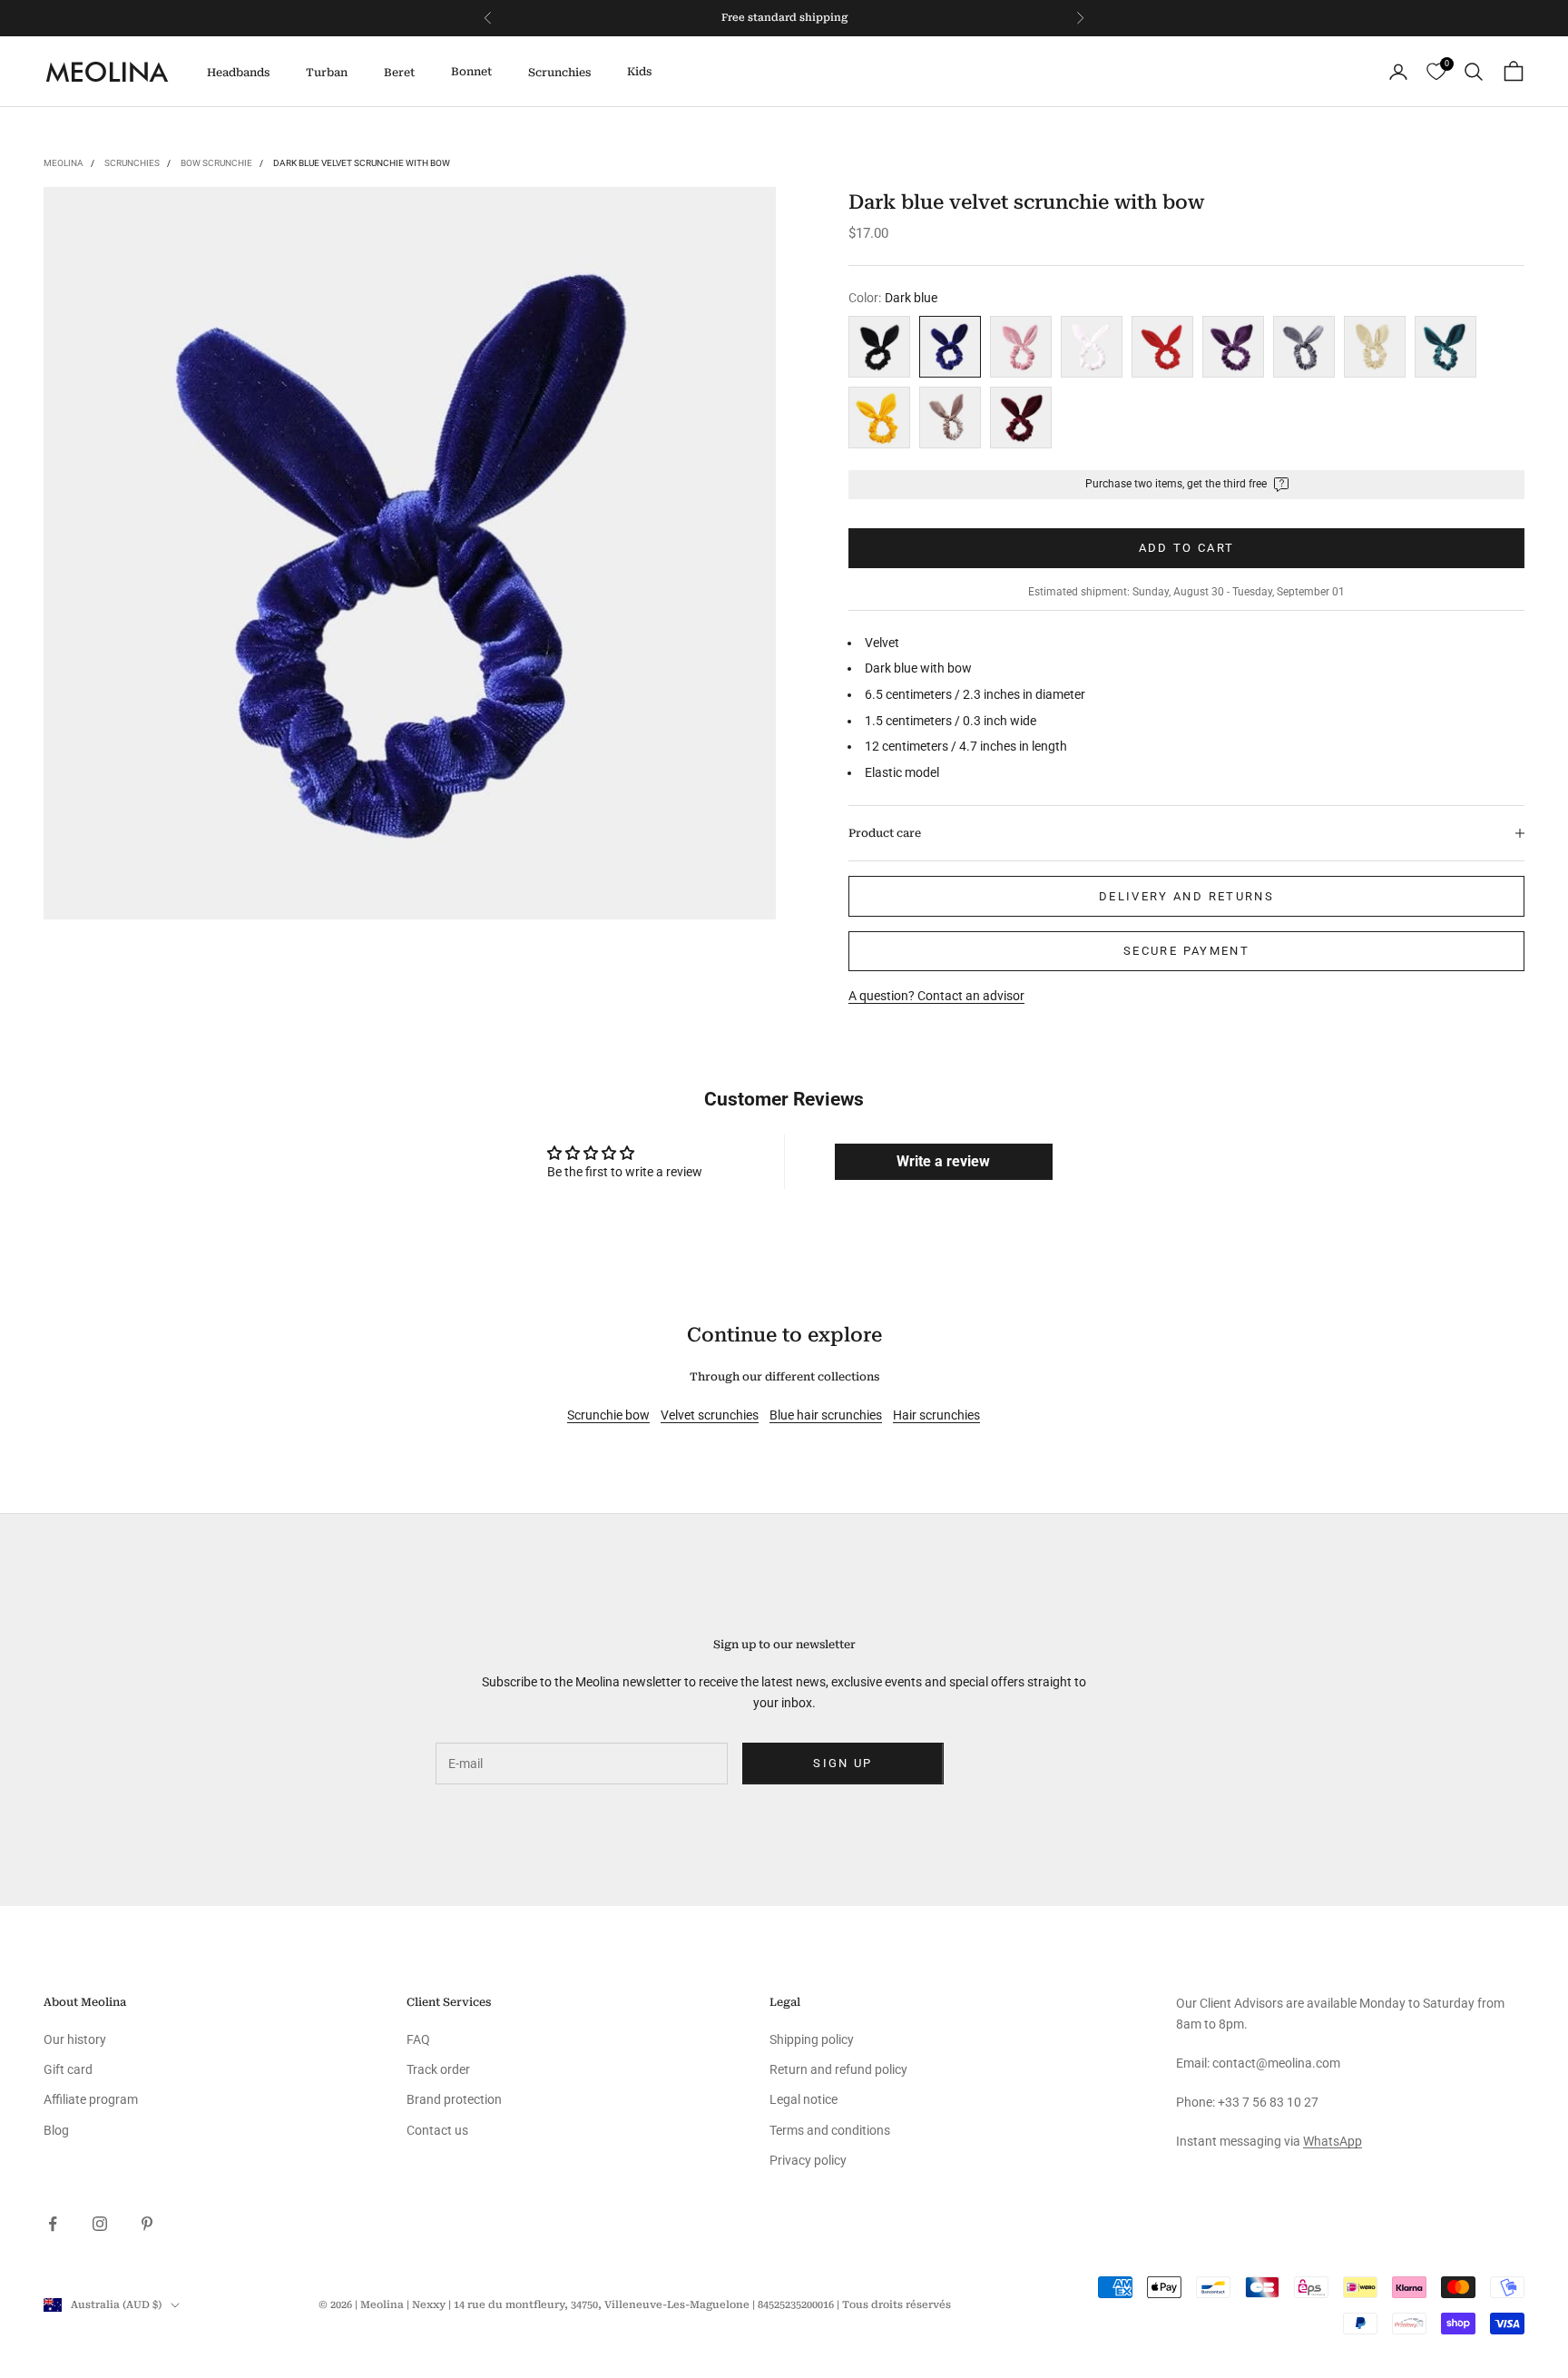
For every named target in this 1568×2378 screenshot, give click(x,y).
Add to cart (1187, 548)
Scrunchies (559, 73)
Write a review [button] (943, 1161)
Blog (56, 2130)
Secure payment (1186, 951)
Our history (75, 2039)
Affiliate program (91, 2099)
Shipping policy (812, 2039)
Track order (438, 2069)
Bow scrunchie (216, 163)
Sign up (843, 1763)
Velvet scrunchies (710, 1415)
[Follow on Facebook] (53, 2224)
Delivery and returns (1186, 896)
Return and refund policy (838, 2069)
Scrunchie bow (608, 1415)
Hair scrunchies (936, 1415)
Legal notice (804, 2099)
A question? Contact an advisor (936, 996)
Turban (327, 73)
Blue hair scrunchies (826, 1415)
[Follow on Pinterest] (147, 2224)
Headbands (238, 73)
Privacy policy (808, 2160)
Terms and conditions (830, 2130)
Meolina (64, 163)
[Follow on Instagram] (100, 2224)
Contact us (437, 2130)
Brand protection (454, 2099)
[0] (1436, 72)
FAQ (418, 2039)
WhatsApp (1333, 2141)
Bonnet (471, 72)
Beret (399, 73)
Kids (639, 72)
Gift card (68, 2069)
